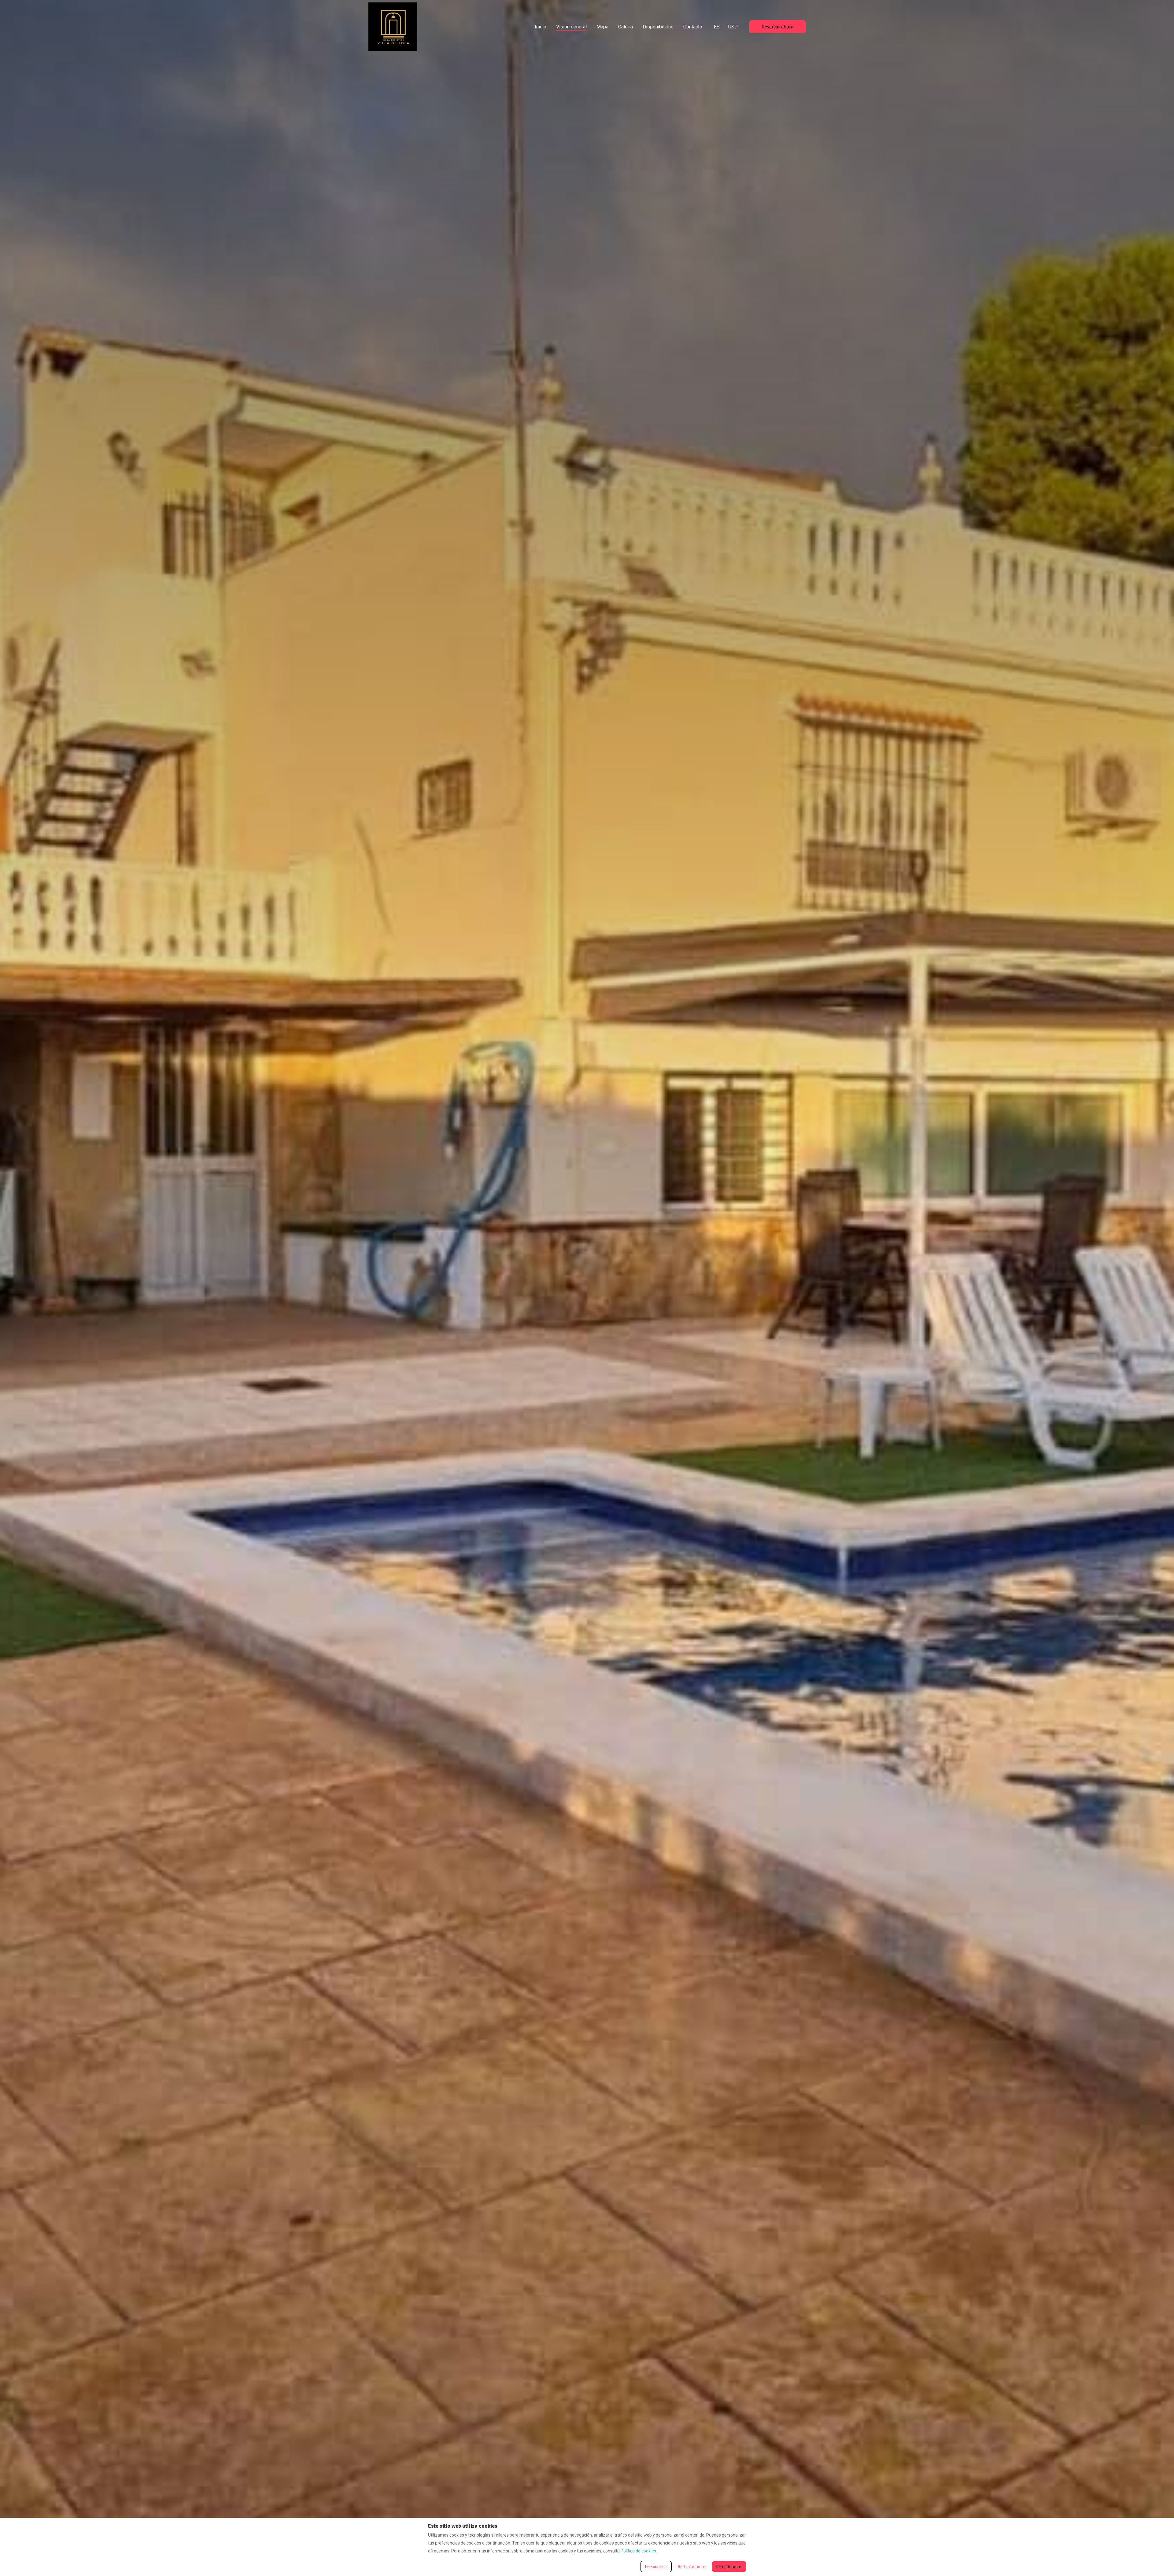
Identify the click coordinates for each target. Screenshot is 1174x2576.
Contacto (693, 27)
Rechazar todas (692, 2566)
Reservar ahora (777, 27)
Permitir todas (729, 2566)
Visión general (571, 27)
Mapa (602, 27)
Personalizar (656, 2566)
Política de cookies (638, 2551)
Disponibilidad (658, 27)
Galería (626, 27)
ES (717, 27)
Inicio (541, 27)
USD (733, 27)
